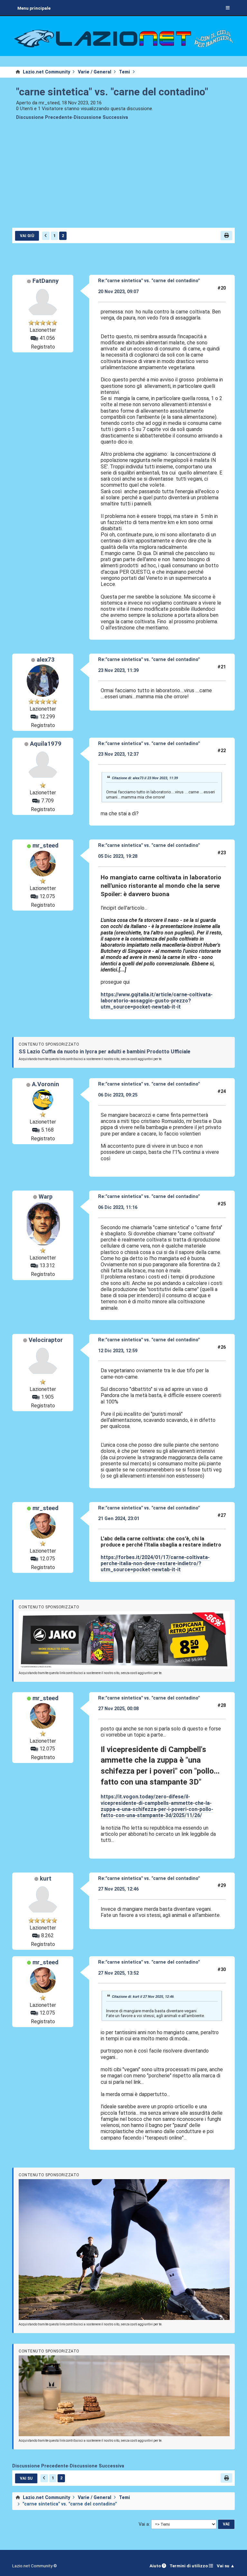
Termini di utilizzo (189, 2566)
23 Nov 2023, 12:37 (118, 754)
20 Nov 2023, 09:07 (118, 292)
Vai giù (27, 236)
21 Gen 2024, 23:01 (119, 1519)
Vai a (144, 2524)
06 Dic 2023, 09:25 (118, 1095)
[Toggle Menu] (228, 8)
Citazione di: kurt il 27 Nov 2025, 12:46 (143, 1997)
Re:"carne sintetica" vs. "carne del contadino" (149, 281)
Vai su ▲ (226, 2566)
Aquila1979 (46, 744)
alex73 (46, 660)
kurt (46, 1879)
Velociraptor (46, 1340)
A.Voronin (46, 1084)
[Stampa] (226, 236)
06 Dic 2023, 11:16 (118, 1207)
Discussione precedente (44, 117)
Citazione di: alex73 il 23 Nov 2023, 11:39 (145, 778)
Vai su (26, 2478)
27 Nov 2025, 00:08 (118, 1709)
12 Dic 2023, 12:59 (118, 1351)
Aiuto (156, 2566)
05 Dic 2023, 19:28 (118, 856)
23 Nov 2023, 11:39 (118, 670)
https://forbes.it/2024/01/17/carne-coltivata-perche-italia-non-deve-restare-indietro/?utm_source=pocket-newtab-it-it (155, 1563)
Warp (46, 1197)
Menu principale (34, 8)
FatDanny (46, 281)
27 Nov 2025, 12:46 (118, 1889)
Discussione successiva (101, 117)
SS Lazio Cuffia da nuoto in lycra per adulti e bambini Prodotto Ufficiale (105, 1052)
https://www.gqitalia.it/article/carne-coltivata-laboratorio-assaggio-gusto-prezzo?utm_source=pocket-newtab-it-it (157, 1001)
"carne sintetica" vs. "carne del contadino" (112, 92)
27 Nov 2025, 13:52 (118, 1973)
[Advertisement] (124, 178)
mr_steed (46, 846)
